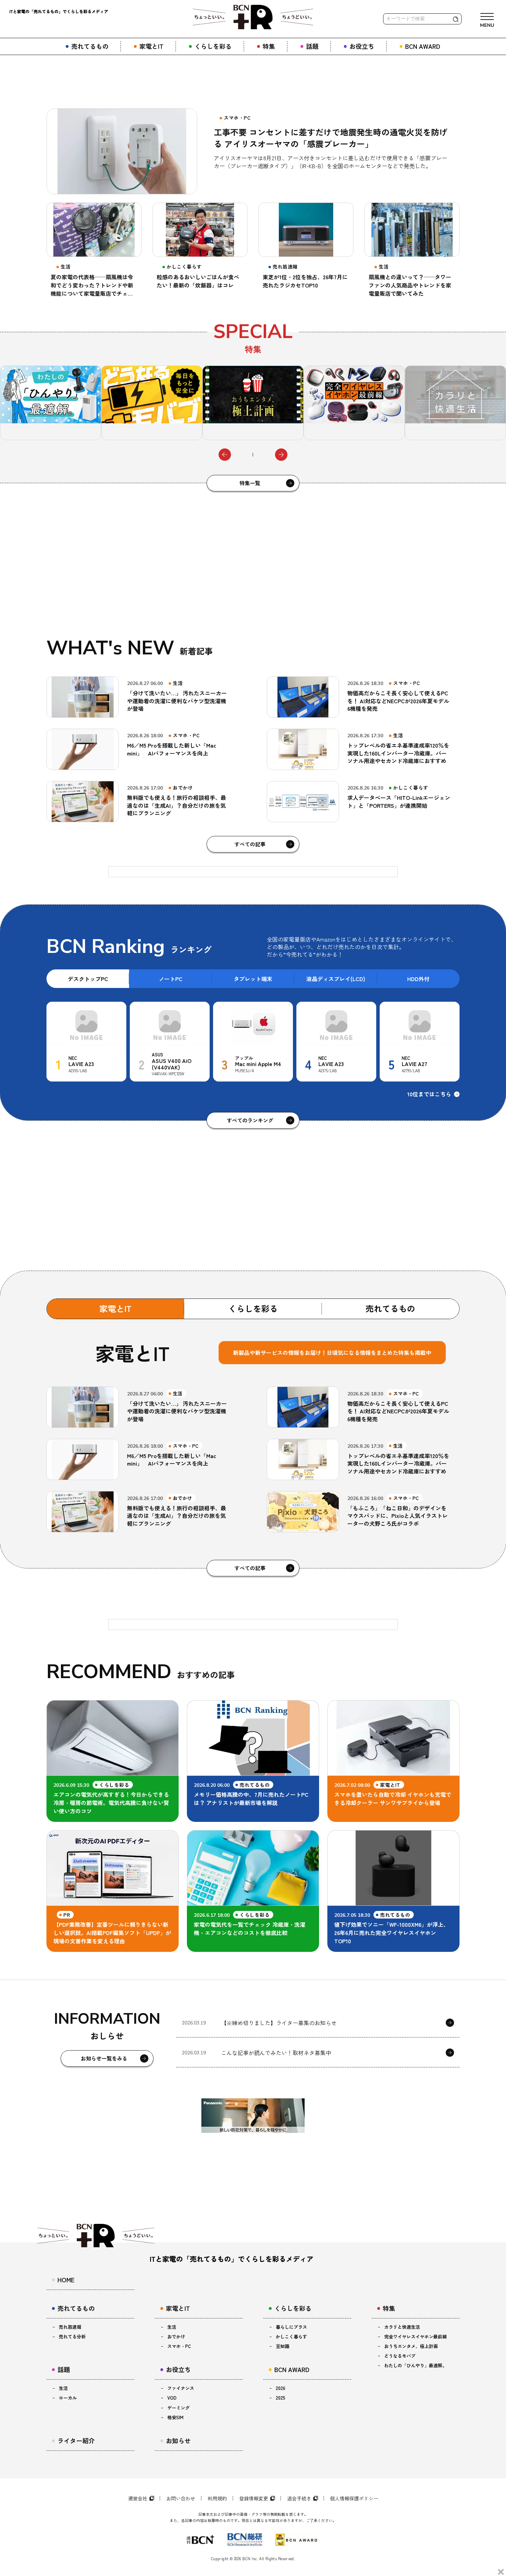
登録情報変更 (254, 2498)
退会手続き (299, 2498)
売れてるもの (390, 1308)
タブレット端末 (253, 979)
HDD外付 (418, 979)
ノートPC (171, 979)
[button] (225, 455)
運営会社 (138, 2498)
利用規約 (217, 2498)
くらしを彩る (253, 1308)
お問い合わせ (181, 2498)
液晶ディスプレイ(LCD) (336, 979)
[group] (119, 403)
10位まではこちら (429, 1094)
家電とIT (115, 1308)
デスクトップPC (88, 979)
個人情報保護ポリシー (354, 2498)
